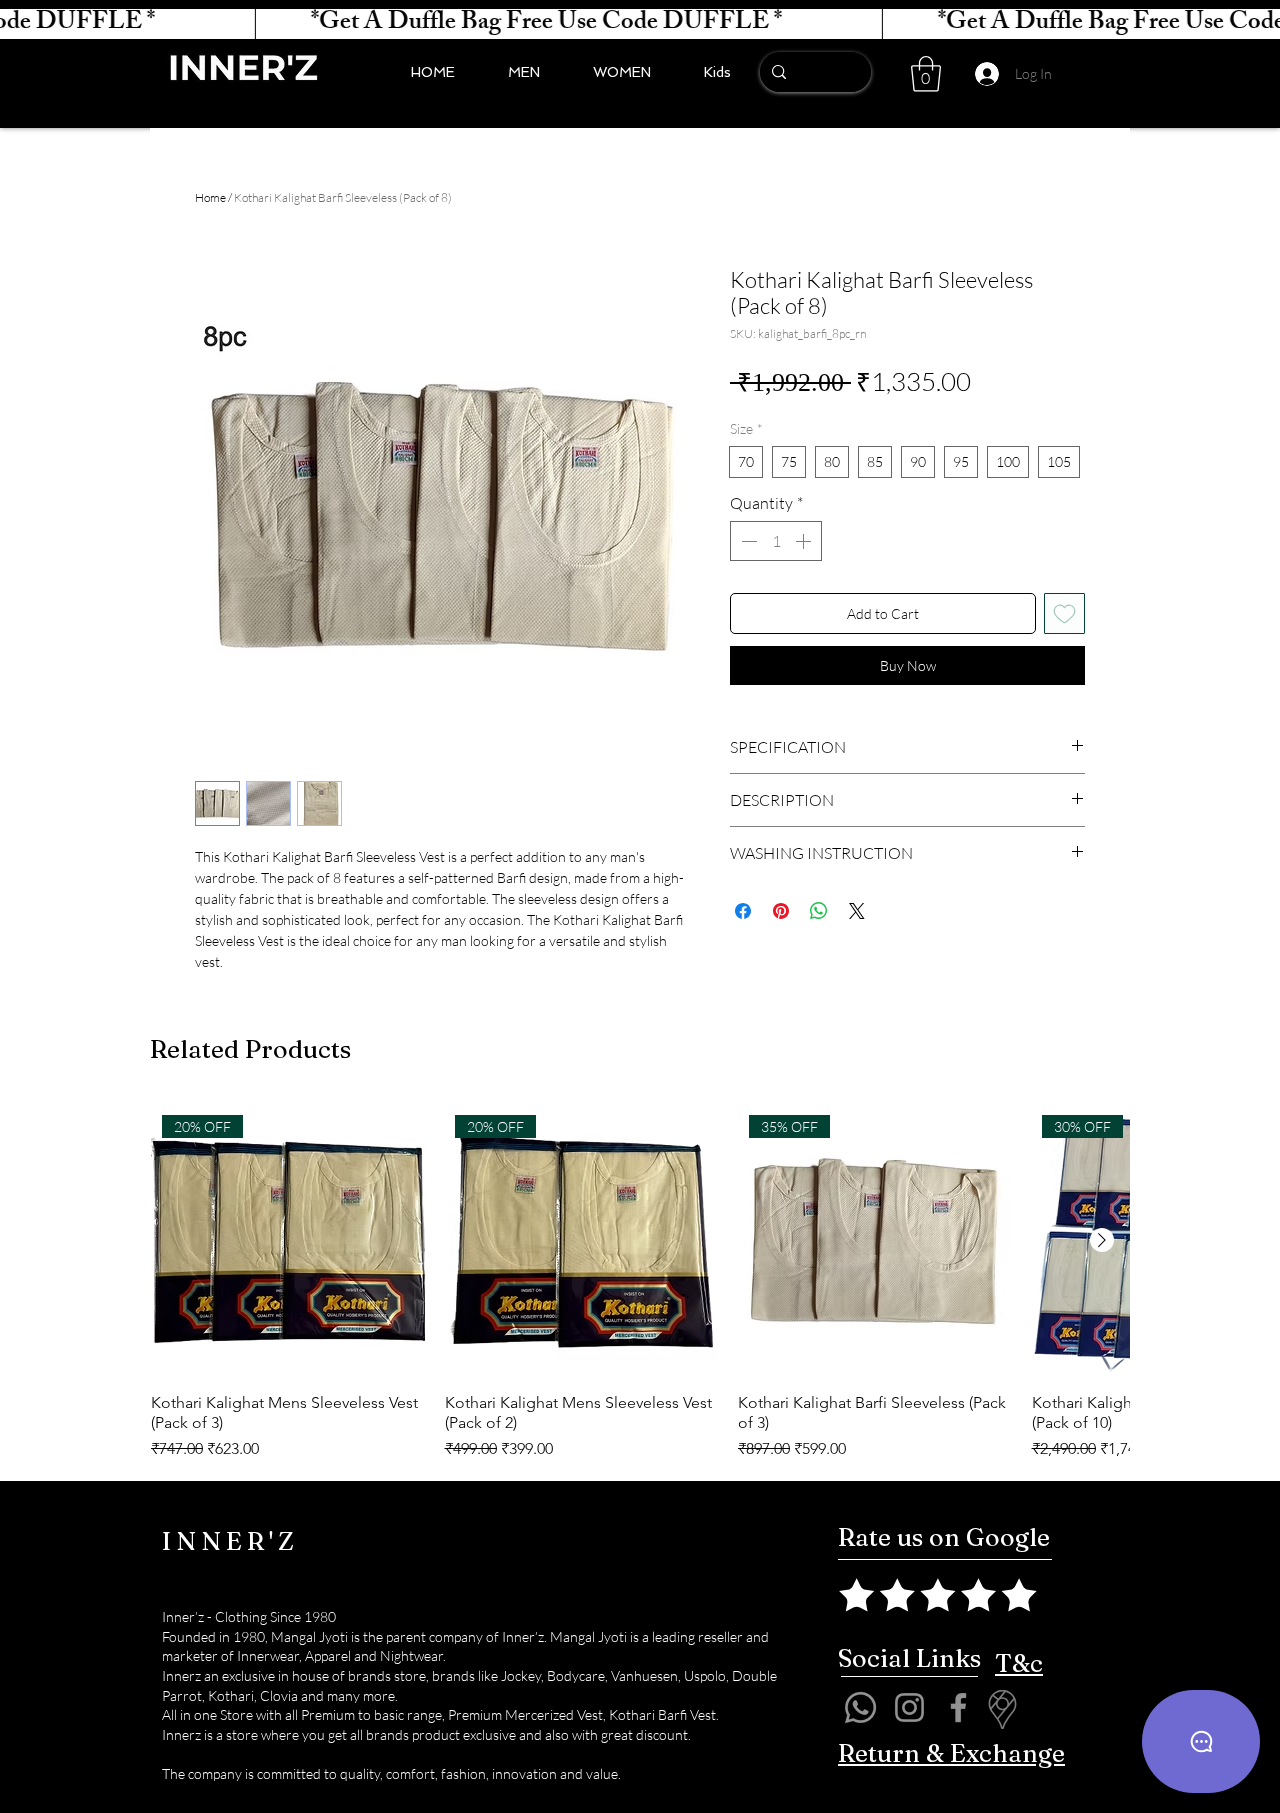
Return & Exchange (951, 1753)
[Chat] (1201, 1741)
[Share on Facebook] (743, 911)
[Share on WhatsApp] (819, 911)
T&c (1019, 1663)
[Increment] (805, 541)
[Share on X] (857, 911)
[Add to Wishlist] (1064, 613)
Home (210, 197)
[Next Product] (1102, 1240)
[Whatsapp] (860, 1707)
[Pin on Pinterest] (781, 911)
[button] (926, 74)
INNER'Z (230, 1541)
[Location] (1002, 1709)
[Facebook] (958, 1707)
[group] (640, 1283)
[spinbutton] (776, 541)
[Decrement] (747, 541)
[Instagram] (909, 1707)
